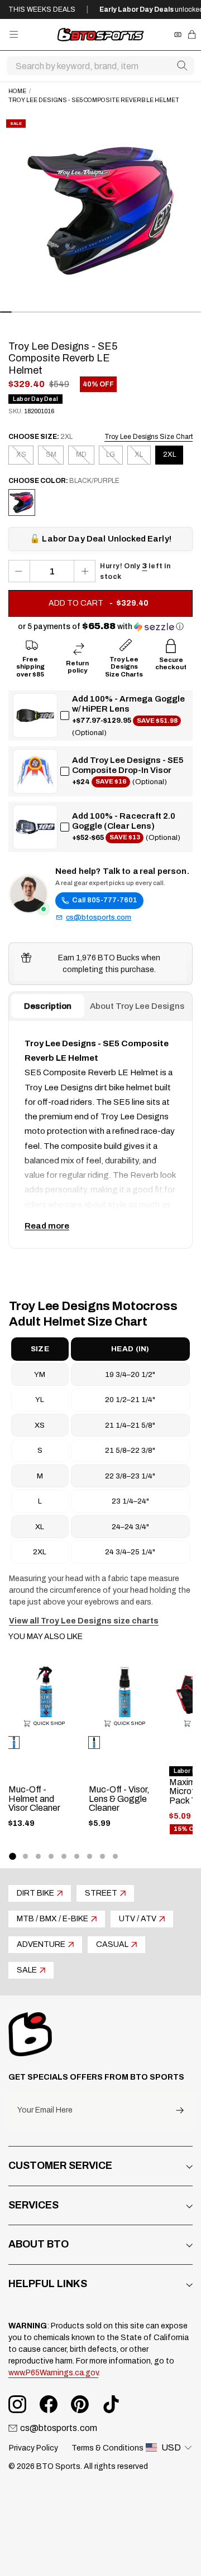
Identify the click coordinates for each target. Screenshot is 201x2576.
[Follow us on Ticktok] (111, 2404)
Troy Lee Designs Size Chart (149, 437)
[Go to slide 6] (77, 1856)
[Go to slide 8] (102, 1856)
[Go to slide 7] (90, 1856)
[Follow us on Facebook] (49, 2404)
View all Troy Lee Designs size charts (84, 1621)
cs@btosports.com (99, 917)
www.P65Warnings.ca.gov (53, 2373)
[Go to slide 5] (64, 1856)
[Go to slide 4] (51, 1856)
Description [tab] (48, 1006)
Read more (47, 1226)
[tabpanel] (100, 1134)
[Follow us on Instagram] (17, 2404)
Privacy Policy (33, 2448)
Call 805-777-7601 (105, 900)
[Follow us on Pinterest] (80, 2404)
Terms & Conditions (107, 2448)
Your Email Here (45, 2110)
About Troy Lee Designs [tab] (137, 1006)
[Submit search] (182, 66)
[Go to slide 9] (115, 1856)
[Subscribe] (180, 2110)
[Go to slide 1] (12, 1857)
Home (17, 91)
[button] (101, 627)
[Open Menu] (14, 34)
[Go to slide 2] (25, 1856)
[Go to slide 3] (38, 1856)
